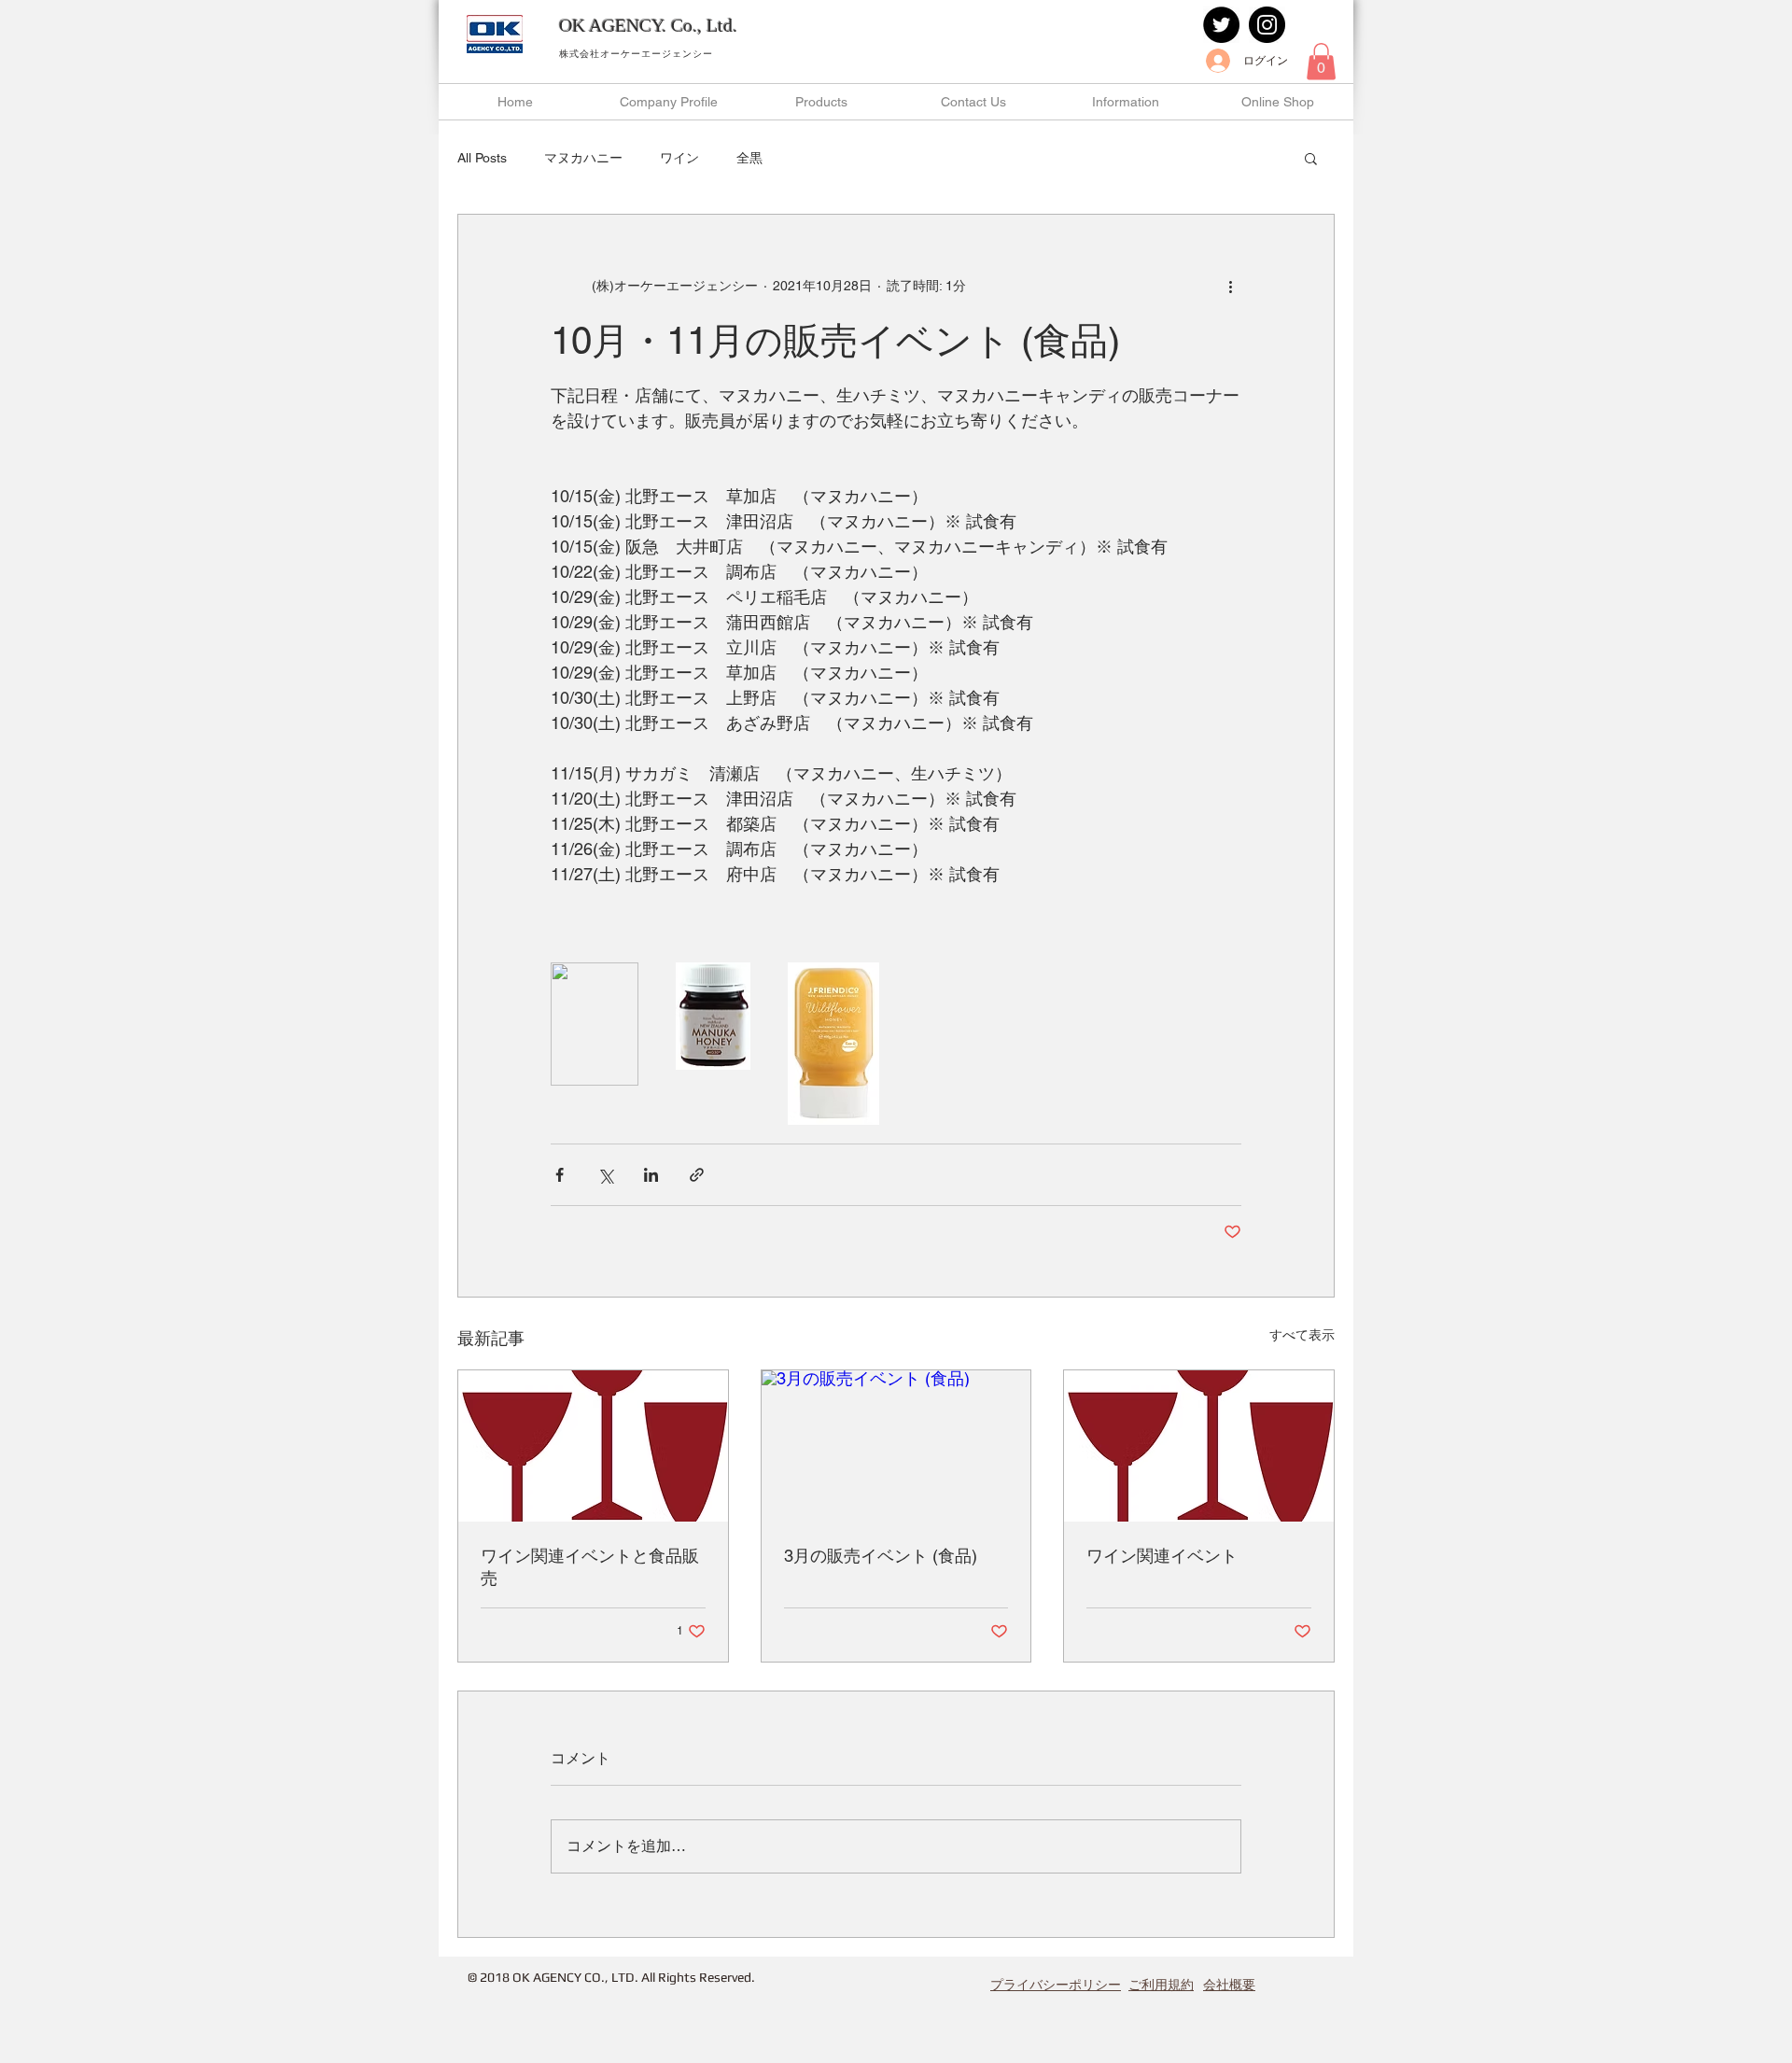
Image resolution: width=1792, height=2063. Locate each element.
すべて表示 (1302, 1335)
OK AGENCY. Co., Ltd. (648, 25)
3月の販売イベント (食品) (881, 1556)
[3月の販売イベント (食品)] (896, 1446)
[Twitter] (1221, 25)
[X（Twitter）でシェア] (605, 1175)
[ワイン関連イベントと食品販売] (593, 1446)
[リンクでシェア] (697, 1175)
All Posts (482, 158)
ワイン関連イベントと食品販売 (590, 1567)
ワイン (679, 158)
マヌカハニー (583, 158)
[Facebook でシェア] (560, 1175)
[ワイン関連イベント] (1199, 1446)
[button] (1321, 61)
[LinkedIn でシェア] (651, 1175)
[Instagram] (1267, 25)
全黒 (749, 158)
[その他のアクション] (1230, 286)
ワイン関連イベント (1162, 1556)
